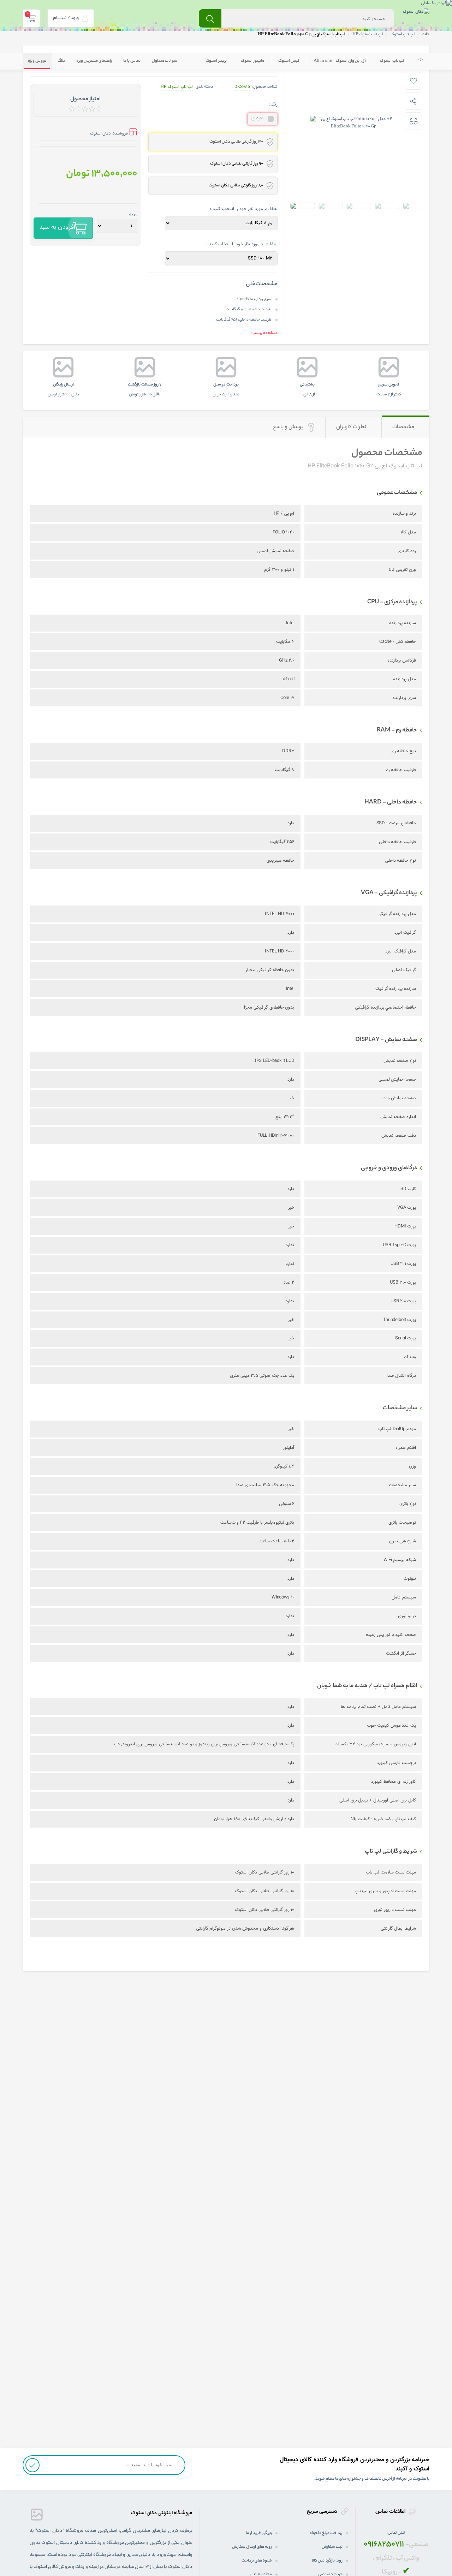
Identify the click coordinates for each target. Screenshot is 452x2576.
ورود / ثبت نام (66, 18)
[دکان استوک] (416, 13)
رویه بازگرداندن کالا (327, 2561)
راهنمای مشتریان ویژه (94, 61)
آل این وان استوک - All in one (340, 61)
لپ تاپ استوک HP (177, 87)
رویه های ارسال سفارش (252, 2547)
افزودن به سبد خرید (57, 231)
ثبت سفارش (332, 2547)
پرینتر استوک (216, 61)
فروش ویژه (37, 61)
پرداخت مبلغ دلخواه (326, 2533)
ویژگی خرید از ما (259, 2533)
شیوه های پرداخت (257, 2561)
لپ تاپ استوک (392, 61)
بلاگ (61, 61)
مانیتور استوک (252, 61)
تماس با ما (132, 61)
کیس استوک (289, 61)
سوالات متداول (165, 61)
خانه (426, 35)
